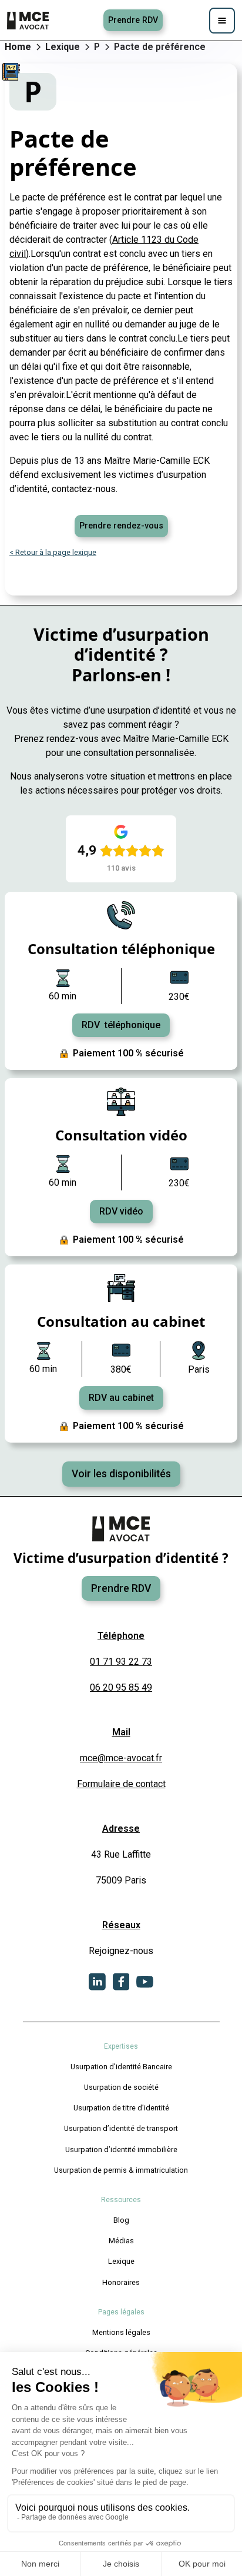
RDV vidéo (121, 1211)
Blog (121, 2220)
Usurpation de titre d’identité (121, 2108)
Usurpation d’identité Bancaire (121, 2067)
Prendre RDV (133, 20)
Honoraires (121, 2282)
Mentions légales (121, 2332)
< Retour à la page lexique (53, 552)
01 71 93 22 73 (121, 1662)
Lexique (121, 2261)
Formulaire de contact (121, 1784)
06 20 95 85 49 (121, 1687)
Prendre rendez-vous (121, 526)
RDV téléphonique (121, 1025)
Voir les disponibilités (121, 1474)
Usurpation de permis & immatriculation (121, 2170)
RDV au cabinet (121, 1398)
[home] (29, 21)
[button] (222, 21)
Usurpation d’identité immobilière (121, 2150)
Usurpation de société (121, 2087)
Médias (121, 2241)
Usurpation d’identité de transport (121, 2128)
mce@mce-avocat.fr (121, 1758)
